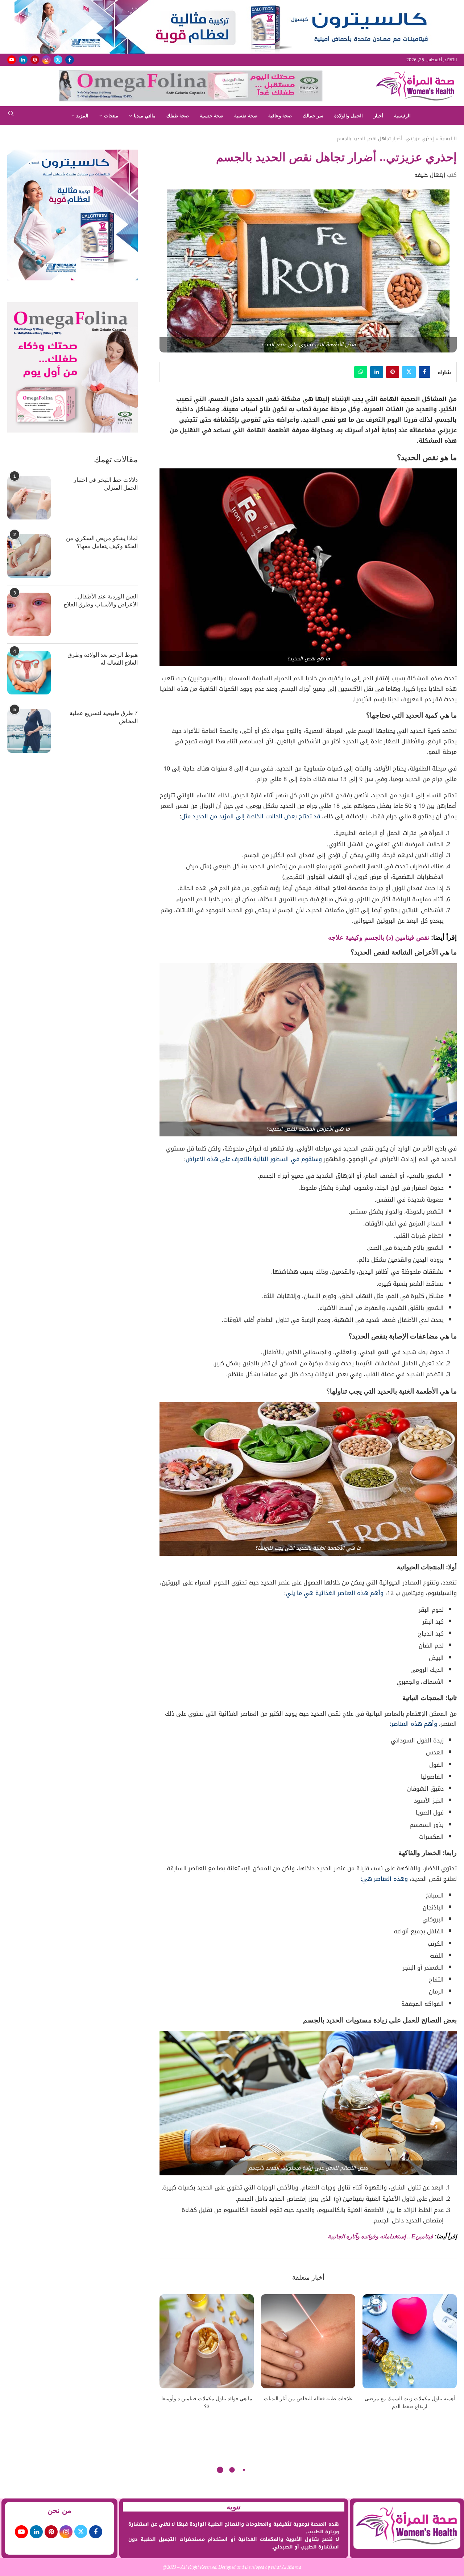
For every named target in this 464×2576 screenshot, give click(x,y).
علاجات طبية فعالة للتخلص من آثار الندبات (308, 2398)
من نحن (59, 2510)
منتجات (111, 116)
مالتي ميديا (145, 116)
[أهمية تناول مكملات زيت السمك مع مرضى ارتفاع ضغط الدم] (410, 2341)
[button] (169, 2356)
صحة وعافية (280, 116)
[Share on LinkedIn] (377, 372)
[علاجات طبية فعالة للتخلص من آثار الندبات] (308, 2341)
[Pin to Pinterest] (393, 372)
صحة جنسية (212, 116)
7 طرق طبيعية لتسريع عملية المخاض (104, 717)
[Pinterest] (35, 60)
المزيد (82, 116)
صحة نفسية (246, 116)
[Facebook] (70, 60)
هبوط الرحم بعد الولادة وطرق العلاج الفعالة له (103, 659)
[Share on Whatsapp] (361, 372)
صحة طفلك (178, 116)
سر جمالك (313, 116)
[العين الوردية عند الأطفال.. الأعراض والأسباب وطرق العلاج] (29, 614)
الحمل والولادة (349, 116)
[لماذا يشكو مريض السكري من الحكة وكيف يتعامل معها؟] (29, 556)
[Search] (11, 116)
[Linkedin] (23, 60)
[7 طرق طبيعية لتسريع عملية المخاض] (29, 731)
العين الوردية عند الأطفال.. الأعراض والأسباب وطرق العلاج (101, 600)
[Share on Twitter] (409, 372)
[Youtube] (12, 60)
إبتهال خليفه (430, 175)
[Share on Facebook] (424, 372)
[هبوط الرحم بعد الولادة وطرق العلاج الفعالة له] (29, 673)
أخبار (378, 116)
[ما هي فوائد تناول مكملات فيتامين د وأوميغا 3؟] (207, 2341)
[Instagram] (46, 60)
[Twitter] (58, 60)
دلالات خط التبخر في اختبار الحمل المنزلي (106, 484)
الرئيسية (402, 116)
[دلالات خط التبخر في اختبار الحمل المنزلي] (29, 498)
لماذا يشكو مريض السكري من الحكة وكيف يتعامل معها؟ (102, 542)
